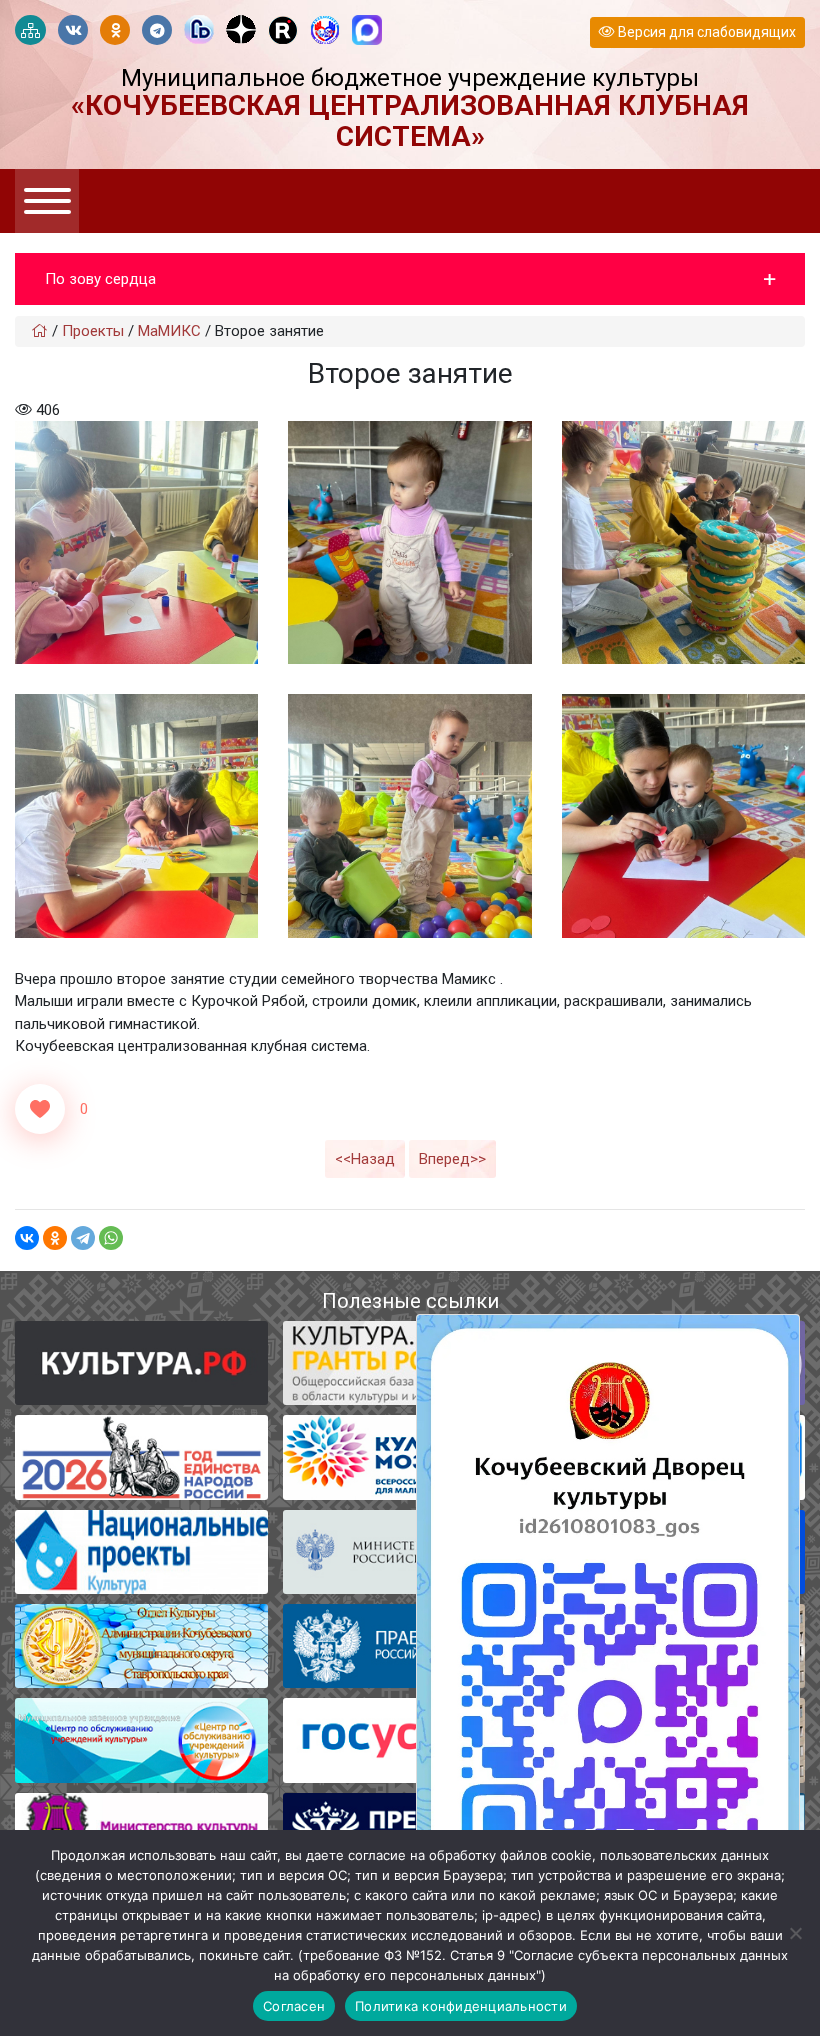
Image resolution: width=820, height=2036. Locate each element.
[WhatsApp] (111, 1238)
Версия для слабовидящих (705, 32)
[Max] (367, 31)
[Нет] (795, 1933)
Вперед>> (452, 1159)
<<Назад (365, 1159)
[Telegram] (83, 1238)
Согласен (294, 2006)
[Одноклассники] (55, 1238)
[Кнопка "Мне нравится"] (40, 1109)
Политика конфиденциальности (461, 2006)
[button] (410, 279)
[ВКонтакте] (27, 1238)
